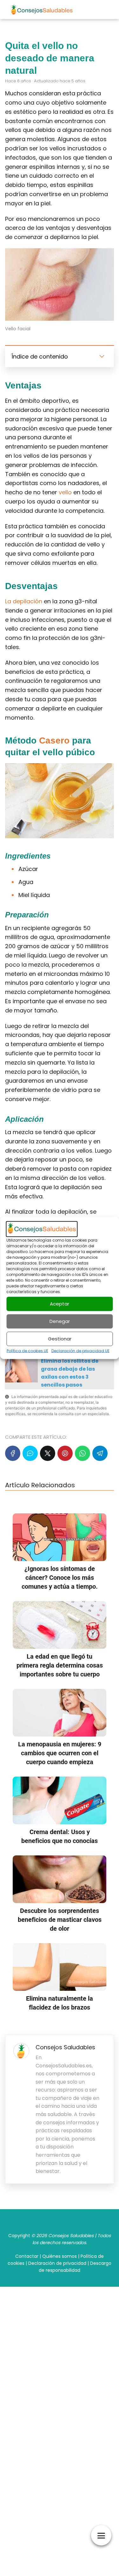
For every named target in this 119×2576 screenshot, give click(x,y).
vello (65, 492)
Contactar (27, 2256)
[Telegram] (100, 1453)
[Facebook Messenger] (30, 1453)
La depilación (24, 601)
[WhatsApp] (83, 1453)
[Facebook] (13, 1453)
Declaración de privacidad (57, 2263)
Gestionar (60, 1339)
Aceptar (60, 1304)
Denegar (60, 1321)
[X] (48, 1453)
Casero (54, 740)
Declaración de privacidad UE (80, 1350)
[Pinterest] (65, 1453)
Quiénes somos (60, 2256)
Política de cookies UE (27, 1350)
